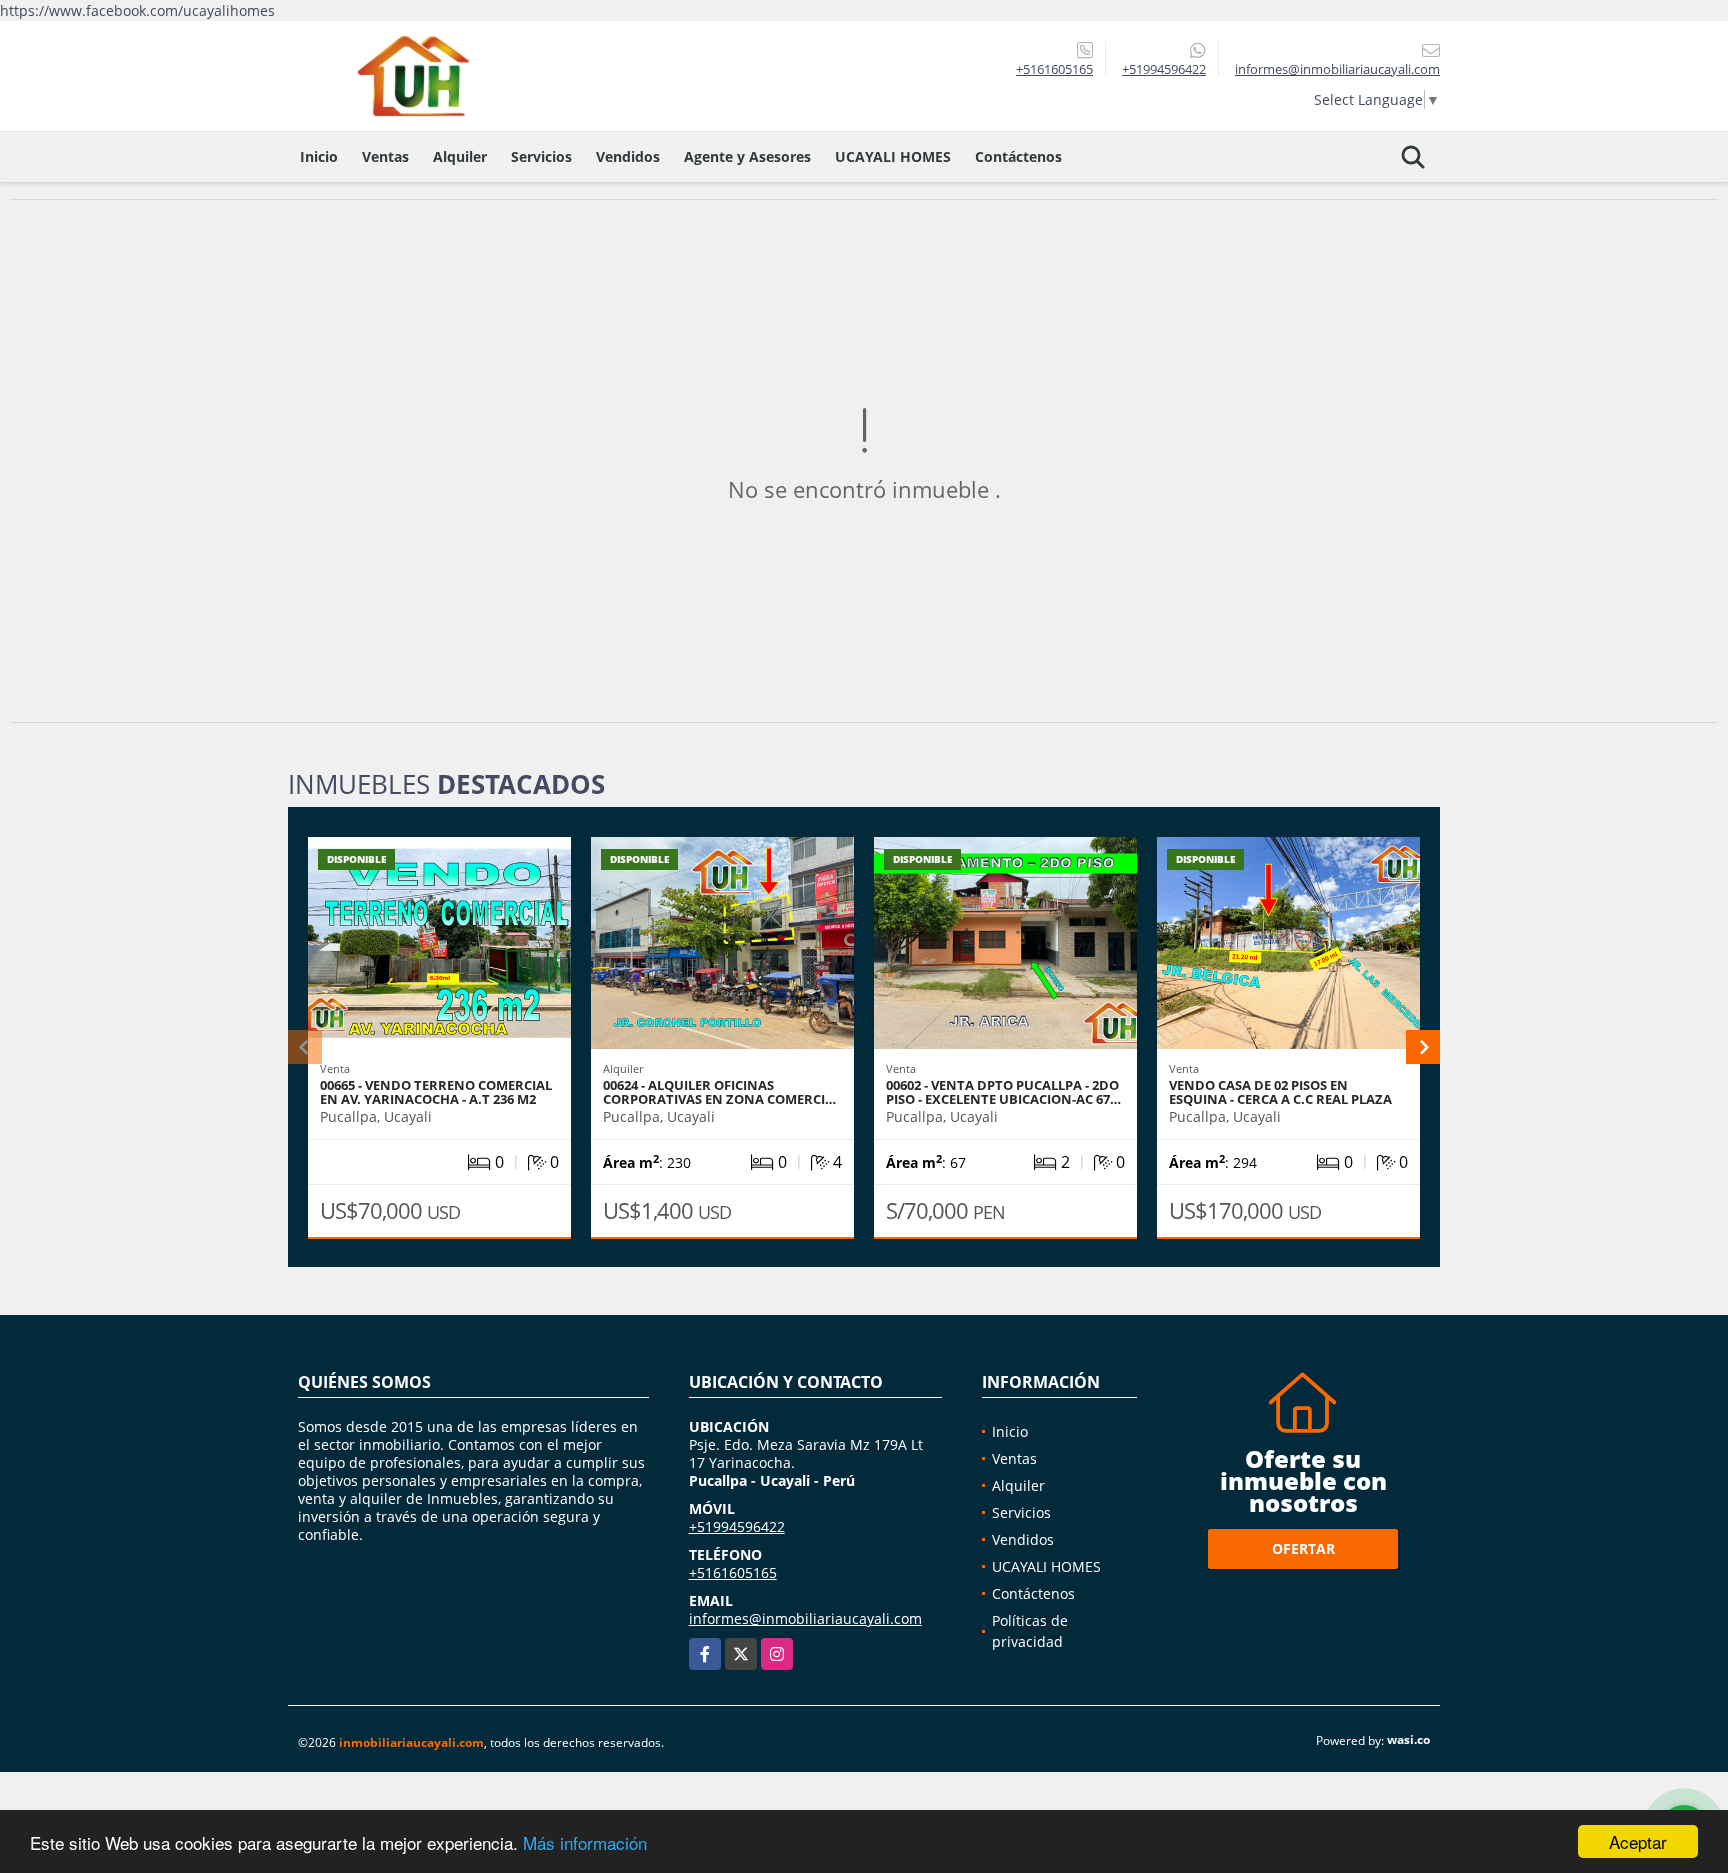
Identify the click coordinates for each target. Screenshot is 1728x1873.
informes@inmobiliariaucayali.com (805, 1618)
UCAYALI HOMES (893, 156)
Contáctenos (1018, 156)
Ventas (385, 156)
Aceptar (1638, 1841)
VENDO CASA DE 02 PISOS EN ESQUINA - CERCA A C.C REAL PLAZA (1280, 1092)
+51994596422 (1164, 69)
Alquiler (460, 156)
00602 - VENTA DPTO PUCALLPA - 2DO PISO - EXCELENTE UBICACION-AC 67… (1003, 1092)
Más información (585, 1842)
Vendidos (628, 156)
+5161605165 (1054, 69)
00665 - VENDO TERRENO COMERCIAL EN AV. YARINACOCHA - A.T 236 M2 (436, 1092)
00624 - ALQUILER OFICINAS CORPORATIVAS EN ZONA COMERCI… (719, 1092)
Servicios (541, 156)
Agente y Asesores (747, 156)
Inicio (319, 156)
